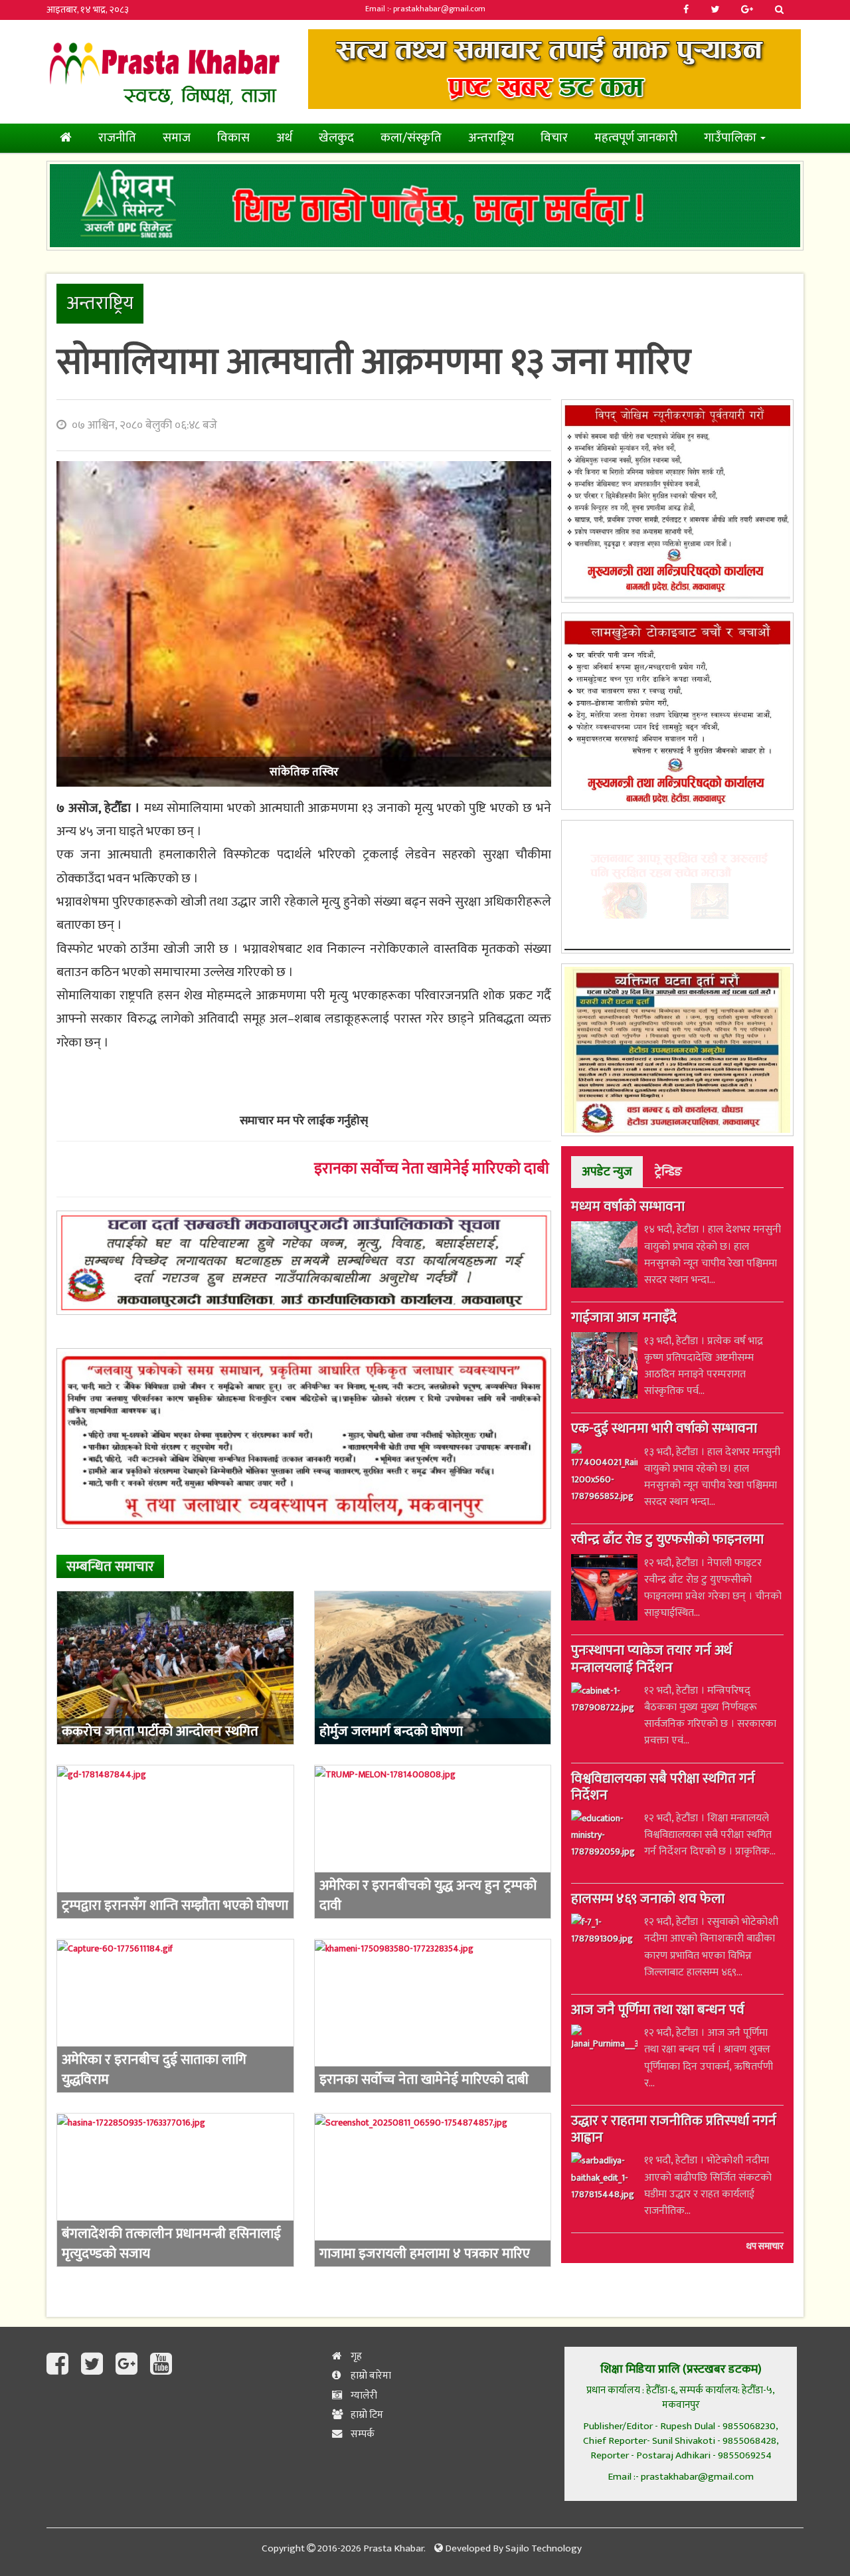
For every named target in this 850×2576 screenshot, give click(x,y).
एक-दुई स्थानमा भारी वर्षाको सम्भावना (664, 1430)
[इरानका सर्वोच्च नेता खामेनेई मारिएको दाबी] (433, 2016)
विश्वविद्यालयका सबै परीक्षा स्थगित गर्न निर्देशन (663, 1788)
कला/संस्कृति (411, 138)
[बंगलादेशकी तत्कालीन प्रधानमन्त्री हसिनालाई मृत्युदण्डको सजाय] (175, 2190)
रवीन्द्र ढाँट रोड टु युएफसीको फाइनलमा (667, 1541)
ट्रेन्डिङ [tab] (668, 1172)
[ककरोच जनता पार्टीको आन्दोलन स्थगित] (175, 1668)
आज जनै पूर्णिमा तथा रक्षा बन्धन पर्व (658, 2011)
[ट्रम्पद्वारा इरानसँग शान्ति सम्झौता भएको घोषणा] (175, 1842)
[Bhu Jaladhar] (304, 1438)
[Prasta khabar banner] (554, 69)
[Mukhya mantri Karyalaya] (677, 501)
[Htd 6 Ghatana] (677, 1050)
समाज (177, 138)
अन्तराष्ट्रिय (491, 138)
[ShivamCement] (425, 206)
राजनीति (117, 138)
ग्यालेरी (363, 2396)
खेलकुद (336, 138)
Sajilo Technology (544, 2548)
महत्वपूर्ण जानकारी (636, 138)
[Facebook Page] (60, 2365)
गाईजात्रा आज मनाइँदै (624, 1319)
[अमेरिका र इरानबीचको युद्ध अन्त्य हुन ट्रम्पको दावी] (433, 1842)
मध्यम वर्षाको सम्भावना (628, 1208)
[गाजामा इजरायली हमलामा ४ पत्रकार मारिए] (433, 2190)
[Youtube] (161, 2365)
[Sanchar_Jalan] (677, 887)
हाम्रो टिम (366, 2415)
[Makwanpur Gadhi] (304, 1263)
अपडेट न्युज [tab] (607, 1172)
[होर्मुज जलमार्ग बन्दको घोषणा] (433, 1668)
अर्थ (284, 138)
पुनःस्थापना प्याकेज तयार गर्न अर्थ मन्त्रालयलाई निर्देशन (651, 1660)
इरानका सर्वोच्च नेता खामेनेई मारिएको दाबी (432, 1169)
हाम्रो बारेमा (370, 2376)
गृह (355, 2356)
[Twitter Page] (95, 2365)
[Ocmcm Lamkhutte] (677, 711)
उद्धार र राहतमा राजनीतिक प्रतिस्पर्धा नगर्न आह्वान (674, 2130)
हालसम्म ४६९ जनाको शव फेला (648, 1900)
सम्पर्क (362, 2434)
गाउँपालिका (731, 138)
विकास (233, 138)
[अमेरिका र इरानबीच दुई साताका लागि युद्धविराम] (175, 2016)
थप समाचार (765, 2246)
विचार (554, 138)
